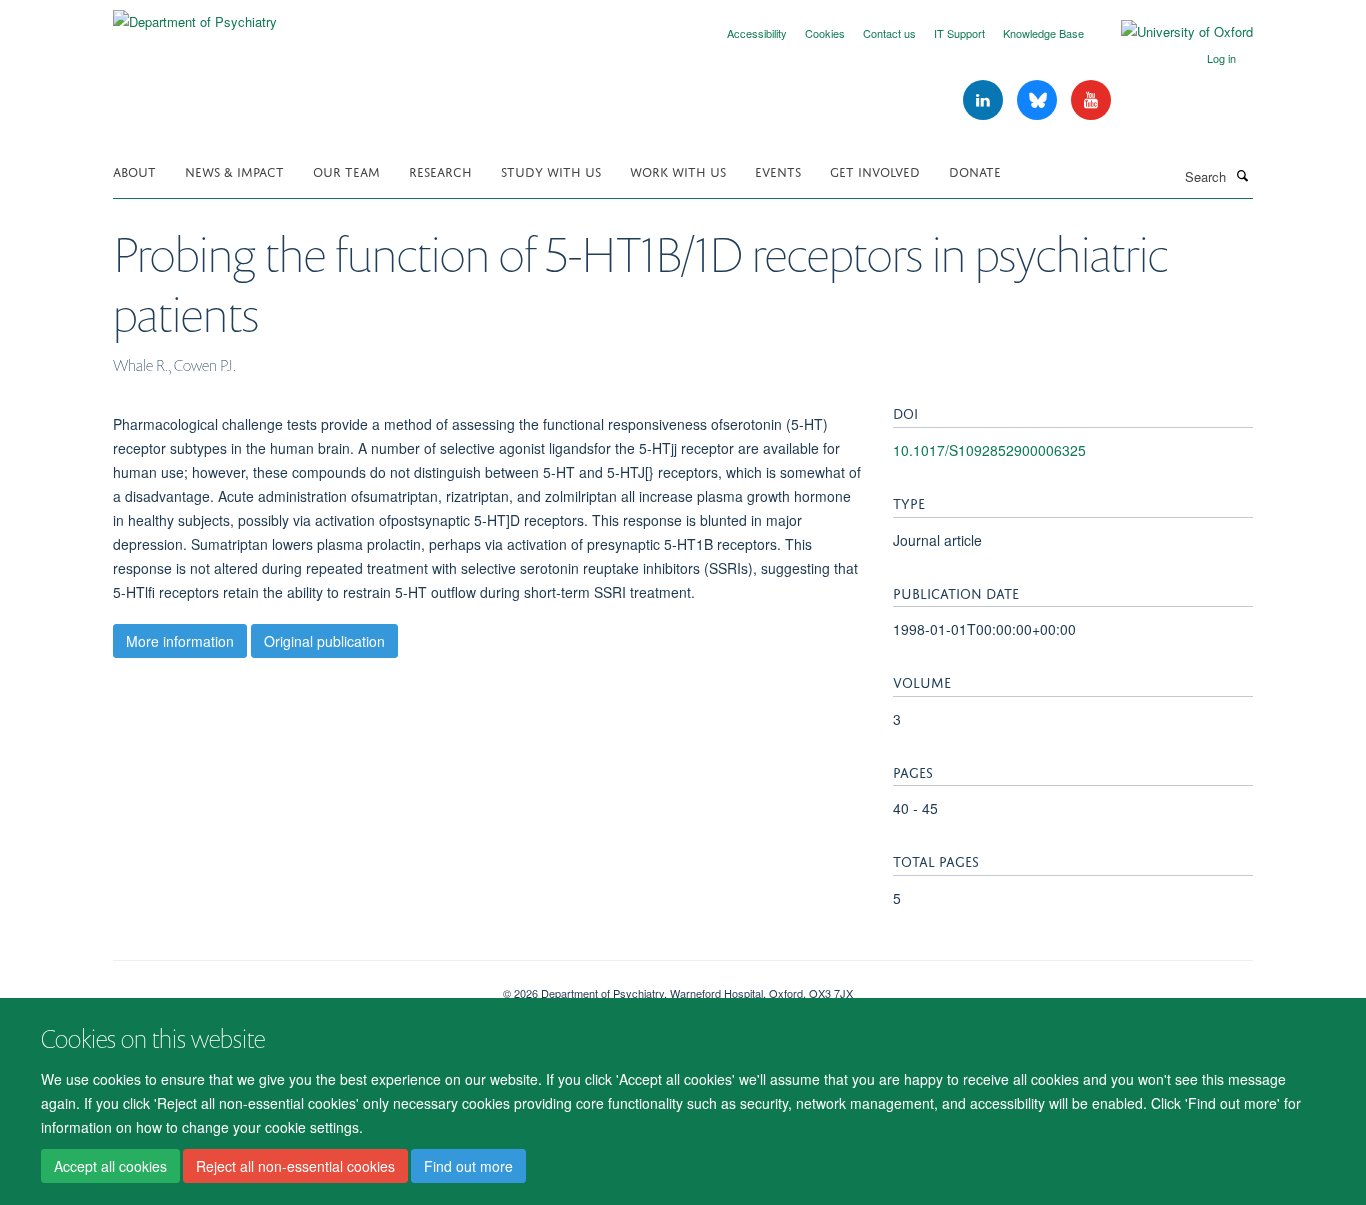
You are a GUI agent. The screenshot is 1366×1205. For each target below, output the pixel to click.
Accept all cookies (110, 1166)
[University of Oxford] (1172, 32)
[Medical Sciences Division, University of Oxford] (293, 986)
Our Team (346, 170)
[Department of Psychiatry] (195, 14)
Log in (1221, 58)
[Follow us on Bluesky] (1039, 100)
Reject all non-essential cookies (295, 1166)
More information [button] (180, 641)
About (134, 170)
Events (778, 170)
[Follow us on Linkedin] (985, 100)
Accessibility (757, 33)
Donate (975, 170)
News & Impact (234, 170)
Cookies (825, 33)
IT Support (959, 33)
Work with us (678, 170)
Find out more (468, 1166)
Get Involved (875, 170)
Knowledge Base (1043, 33)
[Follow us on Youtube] (1091, 100)
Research (440, 170)
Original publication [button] (324, 641)
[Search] (1242, 175)
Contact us (889, 33)
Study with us (551, 170)
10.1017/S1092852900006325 (989, 450)
